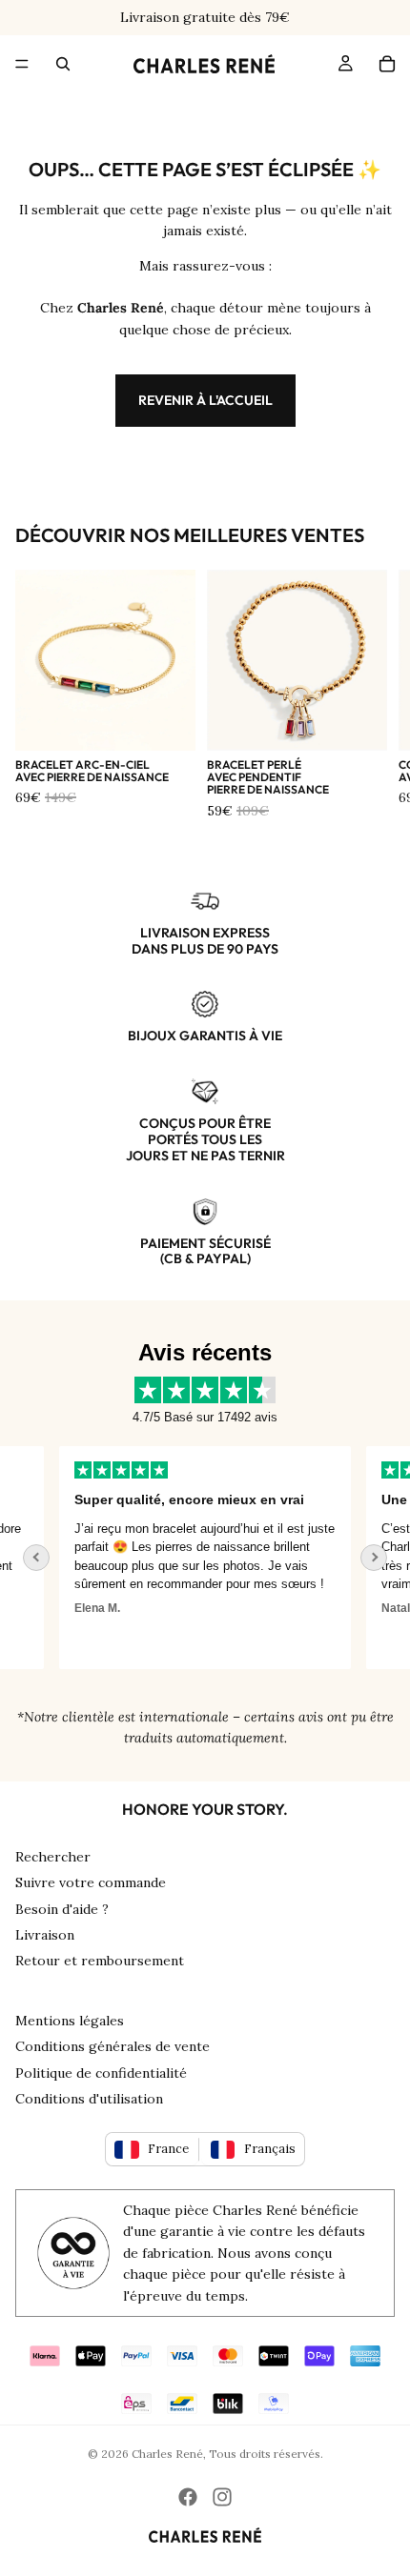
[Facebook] (188, 2497)
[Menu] (22, 64)
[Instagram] (222, 2497)
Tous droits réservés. (266, 2454)
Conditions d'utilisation (89, 2099)
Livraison (45, 1935)
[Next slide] (374, 1558)
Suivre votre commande (91, 1882)
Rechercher (53, 1857)
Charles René (167, 2454)
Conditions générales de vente (113, 2046)
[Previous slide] (36, 1558)
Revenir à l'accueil (205, 400)
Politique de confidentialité (101, 2073)
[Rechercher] (63, 64)
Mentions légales (70, 2021)
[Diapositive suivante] (374, 695)
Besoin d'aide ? (62, 1909)
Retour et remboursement (100, 1961)
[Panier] (387, 64)
